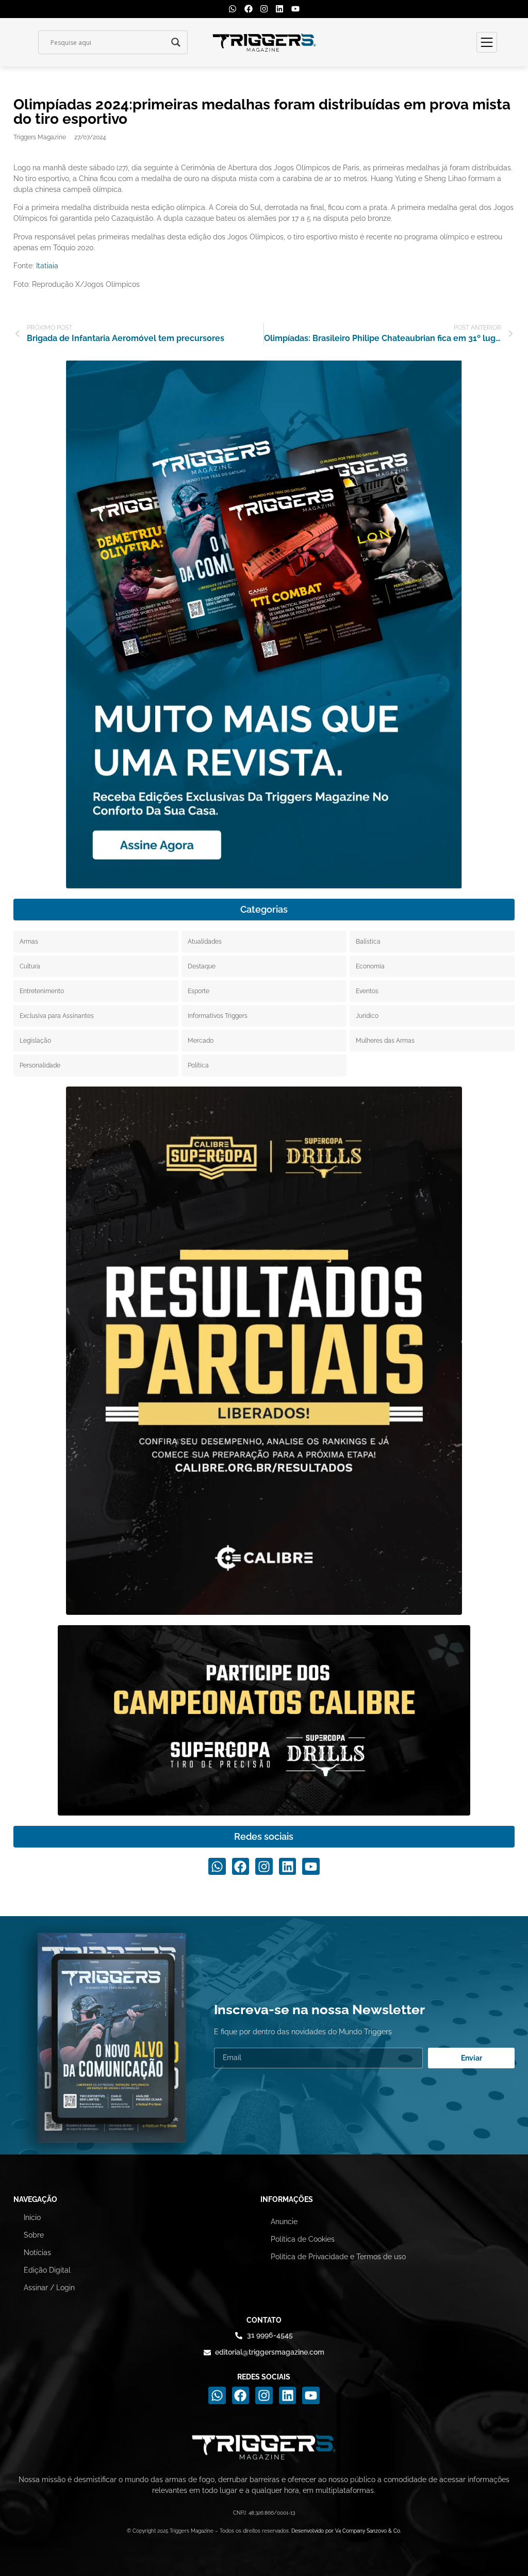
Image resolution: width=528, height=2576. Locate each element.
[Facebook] (248, 9)
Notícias (37, 2253)
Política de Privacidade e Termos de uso (338, 2257)
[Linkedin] (279, 9)
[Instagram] (264, 9)
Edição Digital (47, 2270)
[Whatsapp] (233, 9)
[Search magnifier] (176, 42)
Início (32, 2217)
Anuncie (284, 2222)
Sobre (34, 2235)
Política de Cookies (303, 2239)
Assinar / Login (49, 2288)
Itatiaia (47, 266)
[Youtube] (295, 9)
